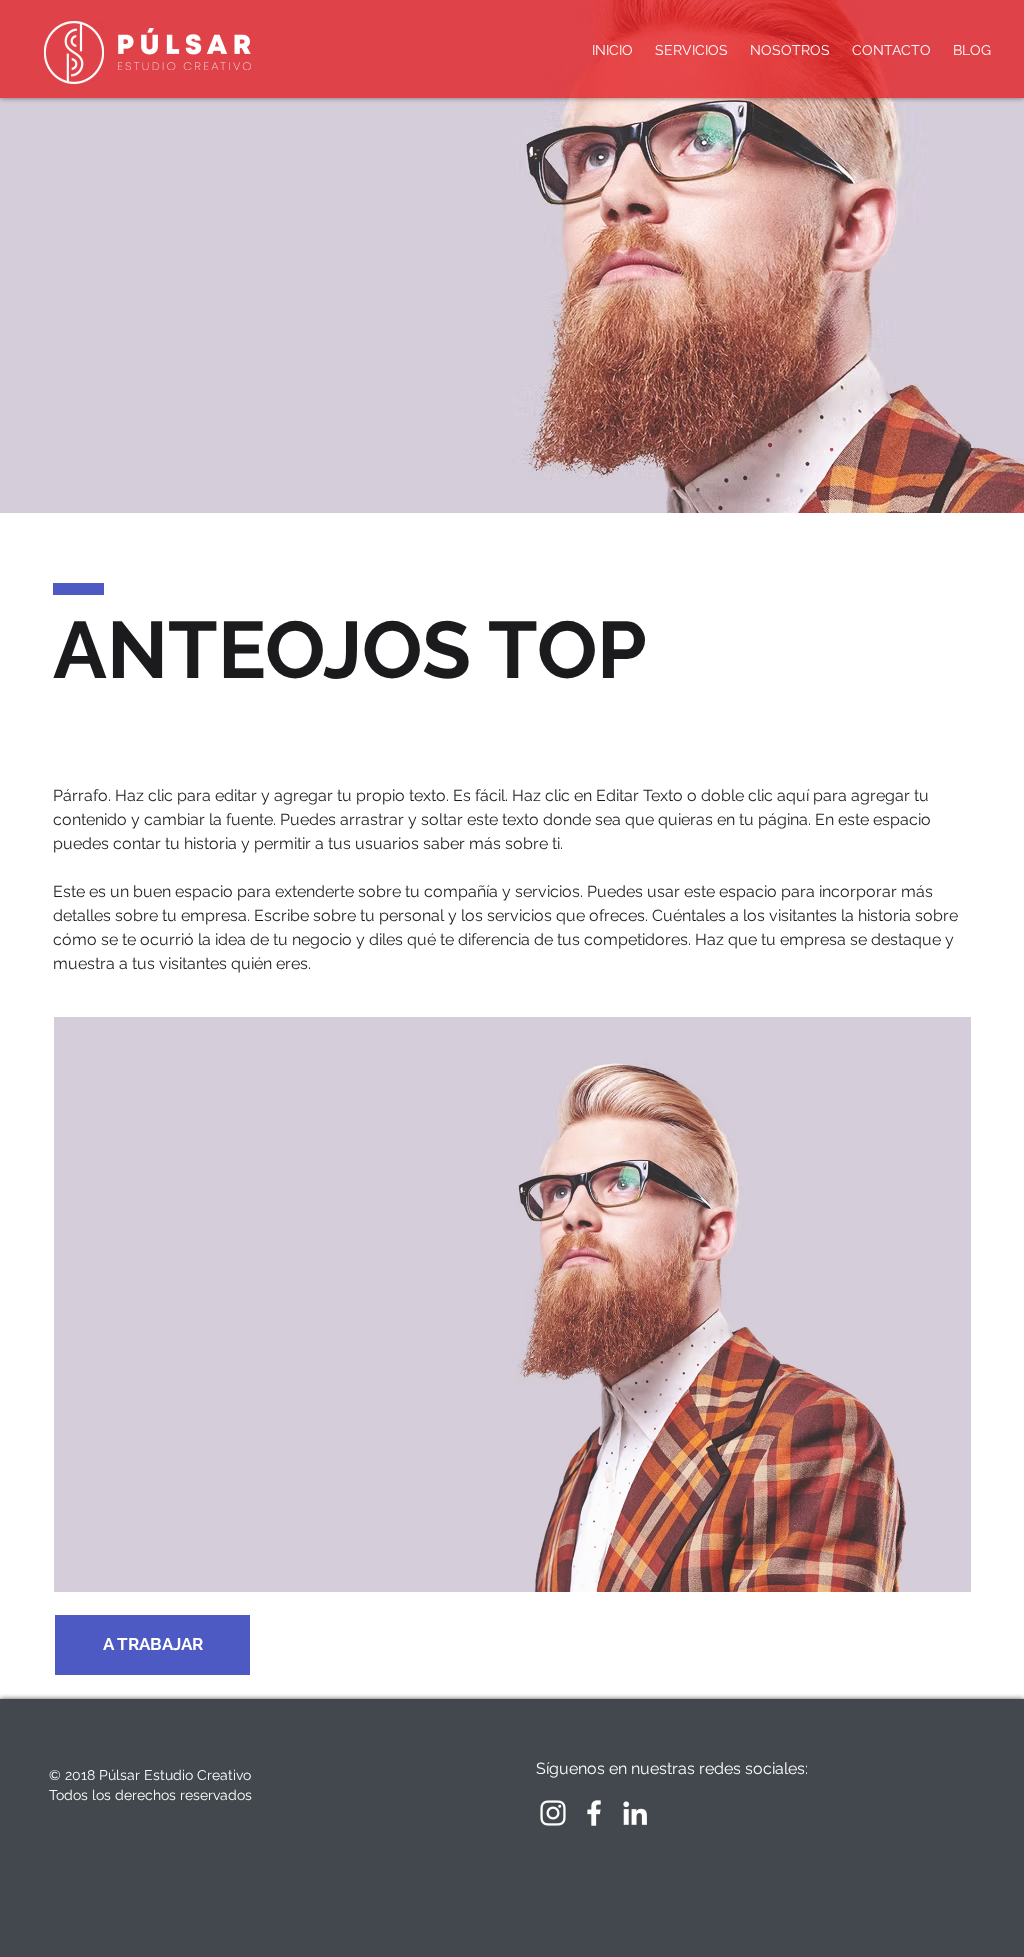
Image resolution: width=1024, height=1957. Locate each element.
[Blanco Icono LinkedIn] (635, 1813)
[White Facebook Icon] (594, 1813)
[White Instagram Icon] (553, 1813)
